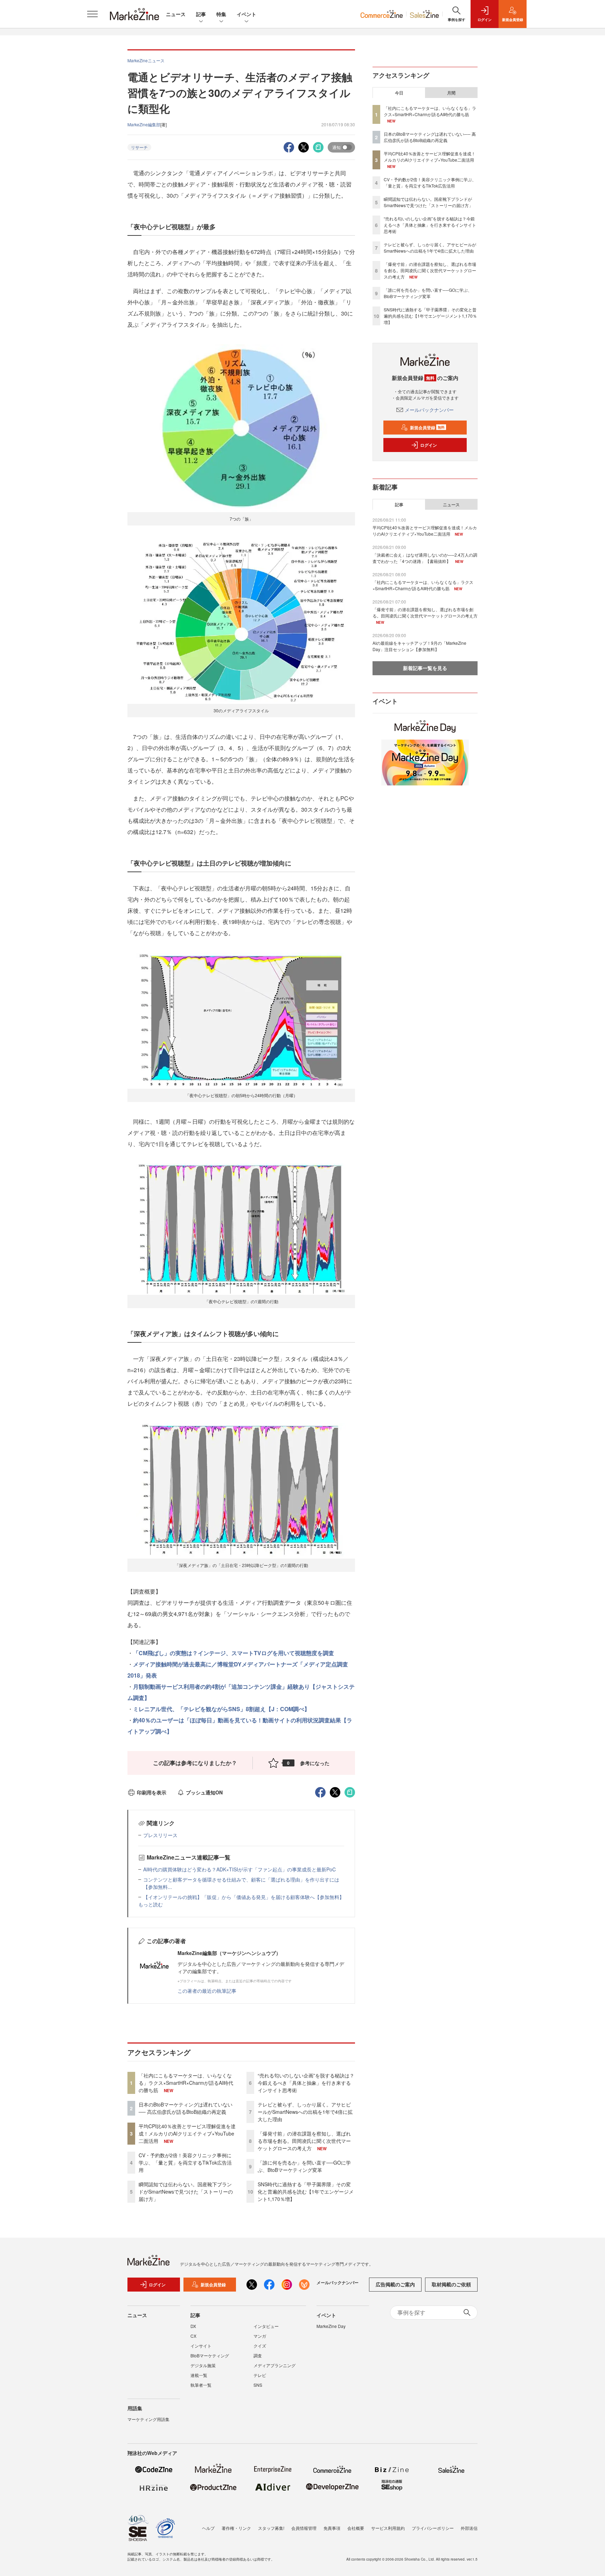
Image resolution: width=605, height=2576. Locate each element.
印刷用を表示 (152, 1792)
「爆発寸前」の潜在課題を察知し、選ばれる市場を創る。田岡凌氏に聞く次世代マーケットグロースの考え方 (304, 2141)
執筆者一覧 (201, 2385)
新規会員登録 (427, 428)
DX (193, 2326)
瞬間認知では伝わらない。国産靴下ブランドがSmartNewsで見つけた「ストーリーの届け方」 (186, 2192)
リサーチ (139, 147)
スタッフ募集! (271, 2528)
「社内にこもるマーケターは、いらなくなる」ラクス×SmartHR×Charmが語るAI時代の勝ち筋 (186, 2083)
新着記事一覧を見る (425, 668)
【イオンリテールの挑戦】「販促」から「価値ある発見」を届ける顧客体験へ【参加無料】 (244, 1897)
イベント (246, 14)
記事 (201, 14)
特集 (221, 14)
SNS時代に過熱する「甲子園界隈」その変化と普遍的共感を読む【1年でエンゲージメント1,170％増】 (306, 2192)
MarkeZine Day (331, 2326)
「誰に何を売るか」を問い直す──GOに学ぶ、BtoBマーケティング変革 (304, 2166)
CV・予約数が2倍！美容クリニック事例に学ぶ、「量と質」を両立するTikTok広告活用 (185, 2162)
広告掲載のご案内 (395, 2284)
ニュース (176, 14)
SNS (258, 2385)
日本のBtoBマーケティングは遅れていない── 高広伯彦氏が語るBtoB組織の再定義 (186, 2108)
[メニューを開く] (92, 14)
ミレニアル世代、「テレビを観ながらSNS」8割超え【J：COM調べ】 (221, 1709)
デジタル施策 (203, 2365)
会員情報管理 (304, 2528)
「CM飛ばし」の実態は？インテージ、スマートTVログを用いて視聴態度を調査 (234, 1653)
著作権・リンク (236, 2528)
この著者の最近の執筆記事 (207, 1991)
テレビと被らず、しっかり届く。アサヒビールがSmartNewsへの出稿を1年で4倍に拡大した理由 (305, 2112)
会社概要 (356, 2528)
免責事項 (332, 2528)
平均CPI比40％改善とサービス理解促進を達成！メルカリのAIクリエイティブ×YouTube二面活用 (187, 2133)
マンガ (260, 2336)
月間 (451, 93)
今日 (399, 93)
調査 (258, 2355)
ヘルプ (208, 2528)
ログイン (429, 445)
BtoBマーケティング (210, 2355)
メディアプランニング (274, 2365)
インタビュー (266, 2326)
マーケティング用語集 (148, 2419)
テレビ (260, 2375)
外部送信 (469, 2528)
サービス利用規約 (388, 2528)
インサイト (201, 2346)
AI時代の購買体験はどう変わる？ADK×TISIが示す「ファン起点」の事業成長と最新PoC (239, 1869)
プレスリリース (160, 1835)
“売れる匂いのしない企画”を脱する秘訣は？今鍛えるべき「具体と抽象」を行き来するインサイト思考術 (306, 2083)
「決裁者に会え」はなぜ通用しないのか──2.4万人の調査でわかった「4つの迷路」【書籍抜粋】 (425, 558)
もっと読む (151, 1904)
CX (193, 2336)
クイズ (260, 2346)
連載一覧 (199, 2375)
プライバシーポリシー (433, 2528)
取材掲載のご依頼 (451, 2284)
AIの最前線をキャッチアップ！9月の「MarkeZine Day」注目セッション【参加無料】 (419, 646)
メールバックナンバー (429, 410)
